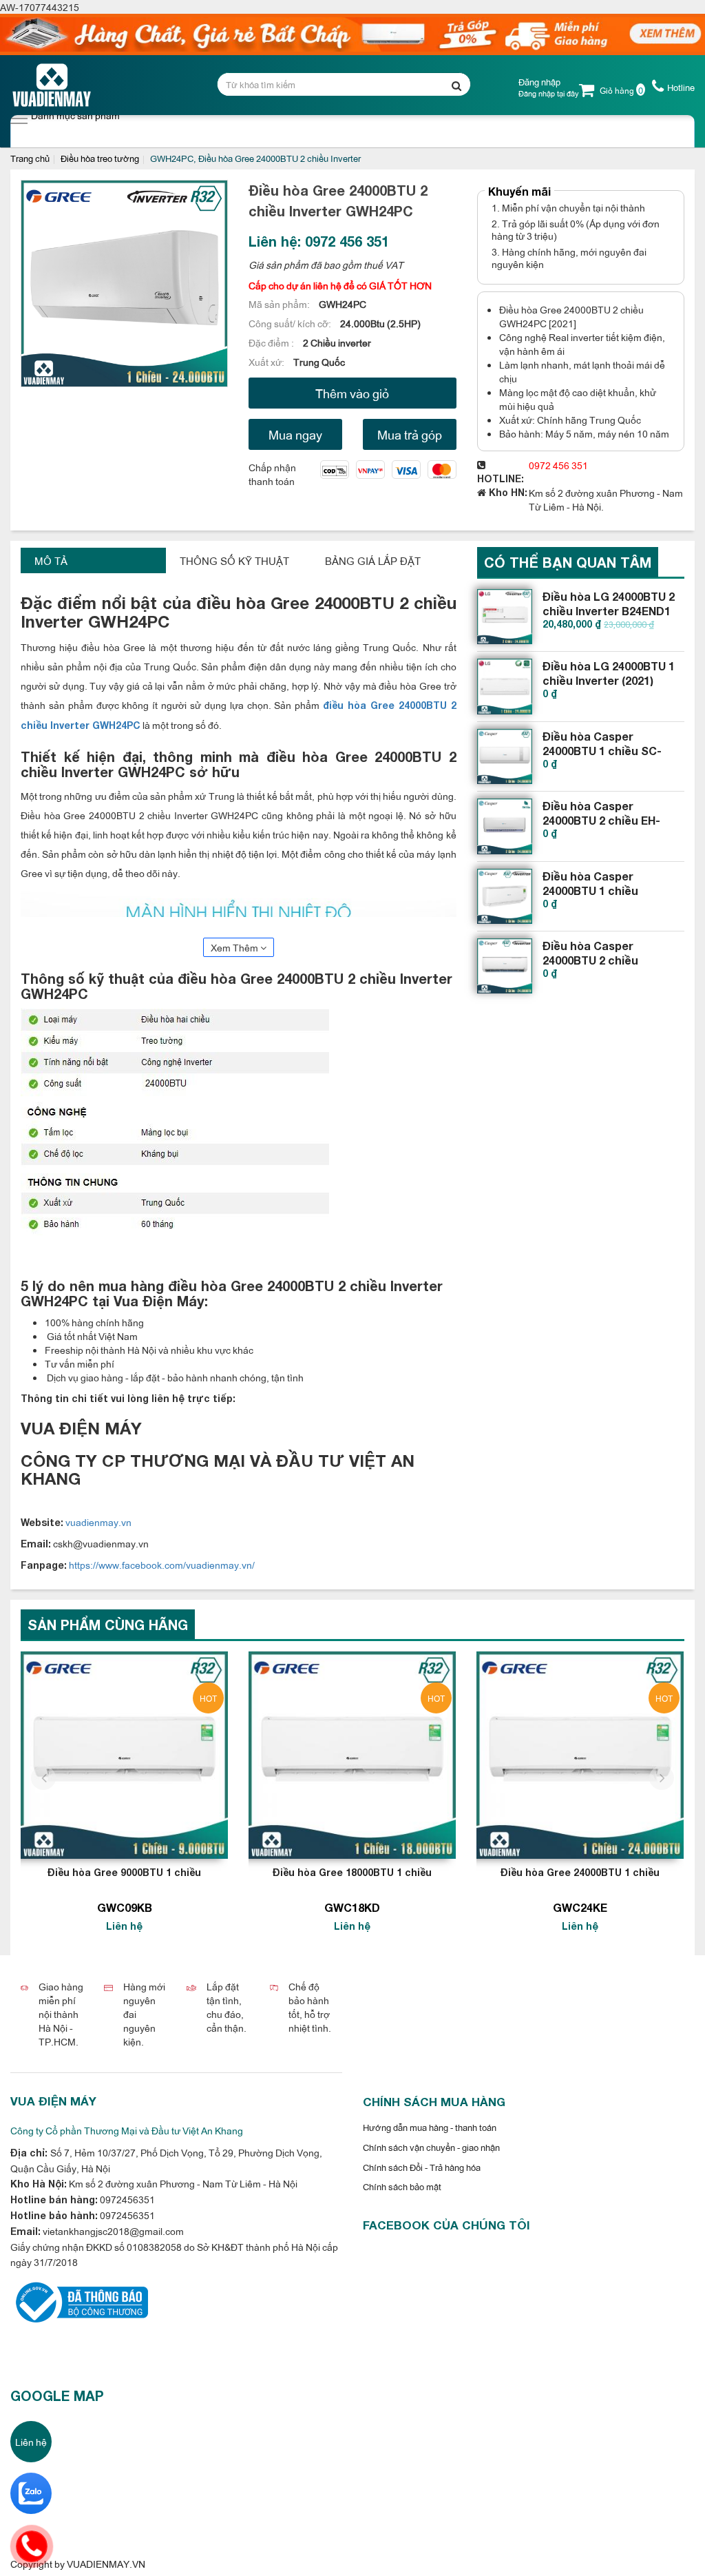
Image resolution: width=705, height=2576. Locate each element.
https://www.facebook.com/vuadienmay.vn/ (162, 1564)
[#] (505, 617)
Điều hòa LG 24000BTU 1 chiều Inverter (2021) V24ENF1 (609, 680)
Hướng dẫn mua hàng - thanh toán (430, 2127)
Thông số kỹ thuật (234, 560)
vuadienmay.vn (97, 1522)
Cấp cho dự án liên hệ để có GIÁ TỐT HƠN (340, 285)
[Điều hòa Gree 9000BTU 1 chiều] (124, 1755)
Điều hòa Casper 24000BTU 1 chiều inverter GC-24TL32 (596, 890)
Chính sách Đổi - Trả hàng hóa (422, 2167)
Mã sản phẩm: (280, 303)
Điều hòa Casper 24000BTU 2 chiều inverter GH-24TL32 (596, 960)
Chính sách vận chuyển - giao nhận (431, 2147)
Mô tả (51, 560)
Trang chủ (30, 158)
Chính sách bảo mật (402, 2186)
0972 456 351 (558, 465)
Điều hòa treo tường (100, 158)
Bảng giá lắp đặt (373, 560)
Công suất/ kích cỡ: (291, 323)
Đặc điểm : (272, 342)
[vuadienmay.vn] (79, 2301)
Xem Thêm (235, 947)
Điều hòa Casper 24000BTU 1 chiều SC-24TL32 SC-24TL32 (602, 751)
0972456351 (126, 2199)
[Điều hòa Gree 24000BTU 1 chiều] (580, 1755)
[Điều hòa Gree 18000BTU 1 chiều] (352, 1755)
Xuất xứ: (267, 361)
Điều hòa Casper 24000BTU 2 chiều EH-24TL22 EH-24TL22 (601, 820)
